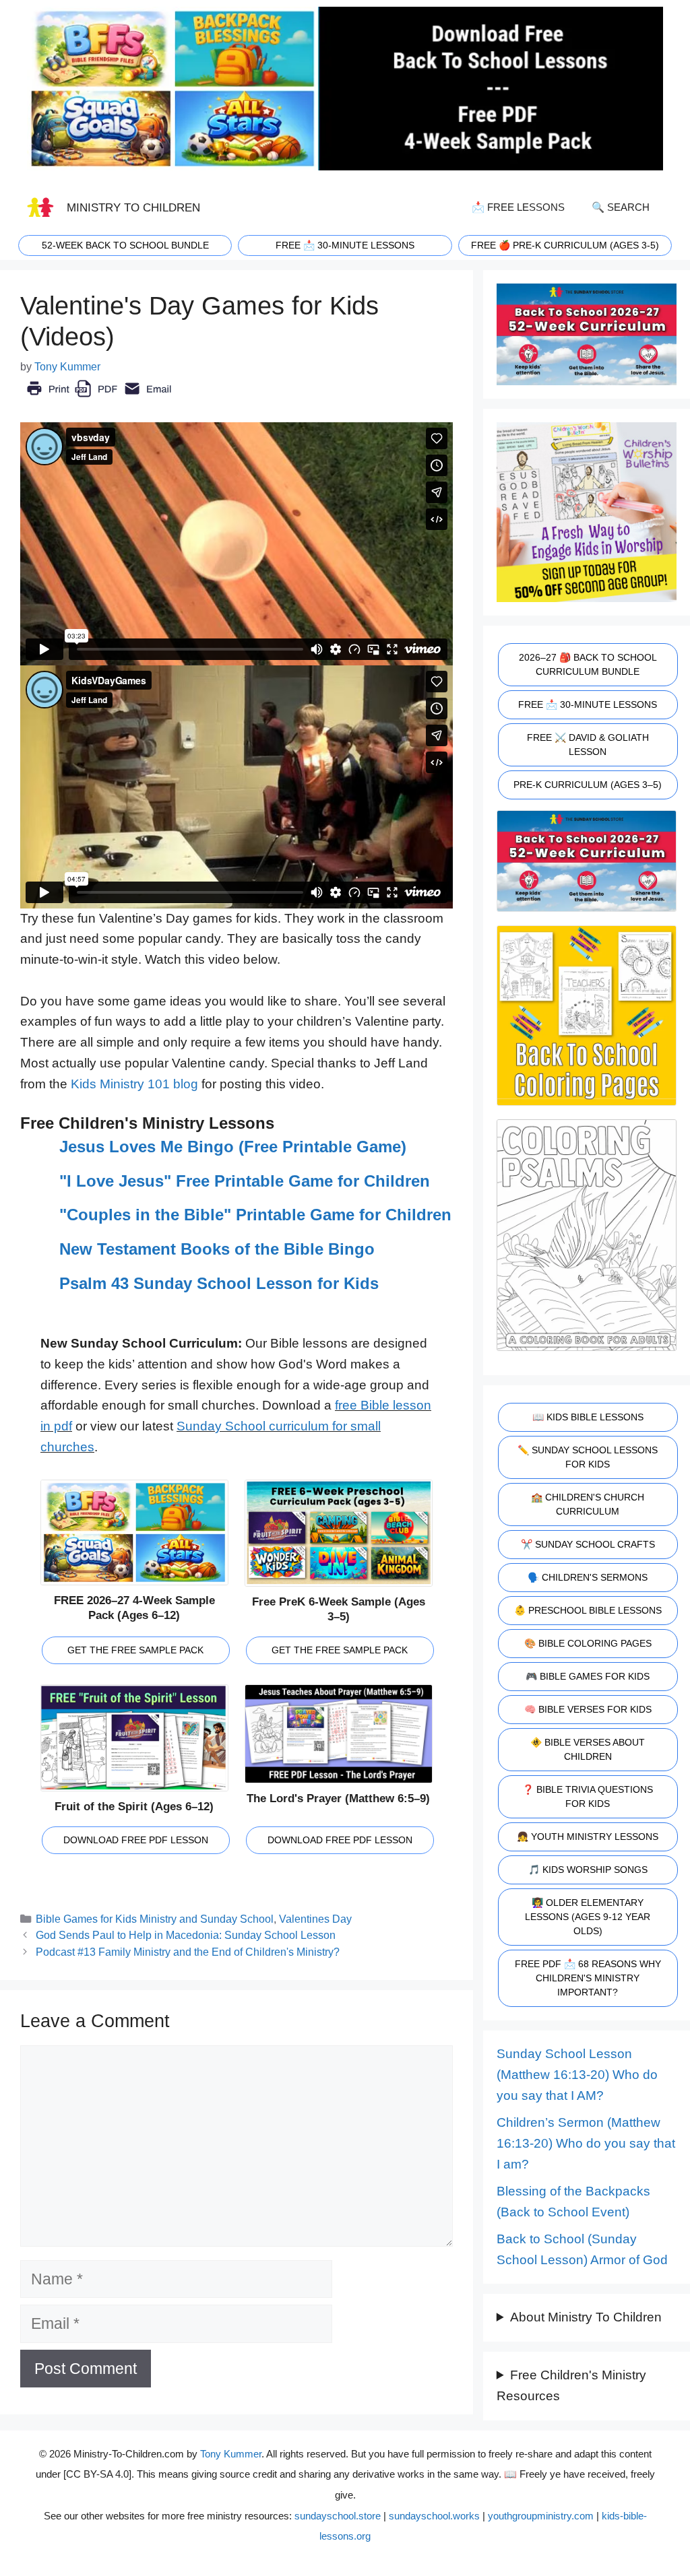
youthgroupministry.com (541, 2516)
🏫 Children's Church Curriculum (588, 1504)
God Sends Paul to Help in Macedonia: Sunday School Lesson (186, 1935)
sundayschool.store (338, 2516)
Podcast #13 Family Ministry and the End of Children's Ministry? (188, 1952)
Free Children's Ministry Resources (571, 2385)
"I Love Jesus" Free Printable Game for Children (245, 1181)
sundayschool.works (434, 2516)
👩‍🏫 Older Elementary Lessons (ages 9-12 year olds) (588, 1917)
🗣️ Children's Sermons (588, 1577)
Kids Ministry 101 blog (134, 1084)
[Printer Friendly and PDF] (99, 398)
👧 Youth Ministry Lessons (588, 1837)
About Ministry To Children (586, 2317)
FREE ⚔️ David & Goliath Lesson (588, 745)
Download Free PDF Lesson (136, 1840)
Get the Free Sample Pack (135, 1650)
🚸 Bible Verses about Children (588, 1749)
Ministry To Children (133, 207)
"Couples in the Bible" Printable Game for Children (255, 1215)
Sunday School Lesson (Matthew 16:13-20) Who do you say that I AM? (577, 2074)
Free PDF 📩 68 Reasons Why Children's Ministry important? (588, 1978)
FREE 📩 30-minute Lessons (345, 245)
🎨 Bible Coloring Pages (588, 1643)
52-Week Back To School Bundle (125, 245)
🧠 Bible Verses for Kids (588, 1709)
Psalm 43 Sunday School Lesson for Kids (219, 1283)
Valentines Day (315, 1919)
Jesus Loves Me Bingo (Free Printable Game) (233, 1147)
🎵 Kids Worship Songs (588, 1870)
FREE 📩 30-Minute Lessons (588, 704)
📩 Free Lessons (518, 207)
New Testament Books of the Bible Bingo (217, 1249)
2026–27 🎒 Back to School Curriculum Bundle (588, 664)
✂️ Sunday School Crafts (588, 1544)
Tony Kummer (231, 2454)
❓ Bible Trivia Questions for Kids (588, 1796)
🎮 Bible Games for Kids (588, 1676)
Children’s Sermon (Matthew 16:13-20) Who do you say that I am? (586, 2143)
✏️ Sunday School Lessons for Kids (588, 1457)
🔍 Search (621, 207)
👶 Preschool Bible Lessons (588, 1610)
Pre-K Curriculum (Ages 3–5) (588, 785)
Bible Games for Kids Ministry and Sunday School (155, 1919)
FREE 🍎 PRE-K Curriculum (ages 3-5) (565, 245)
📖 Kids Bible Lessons (588, 1417)
